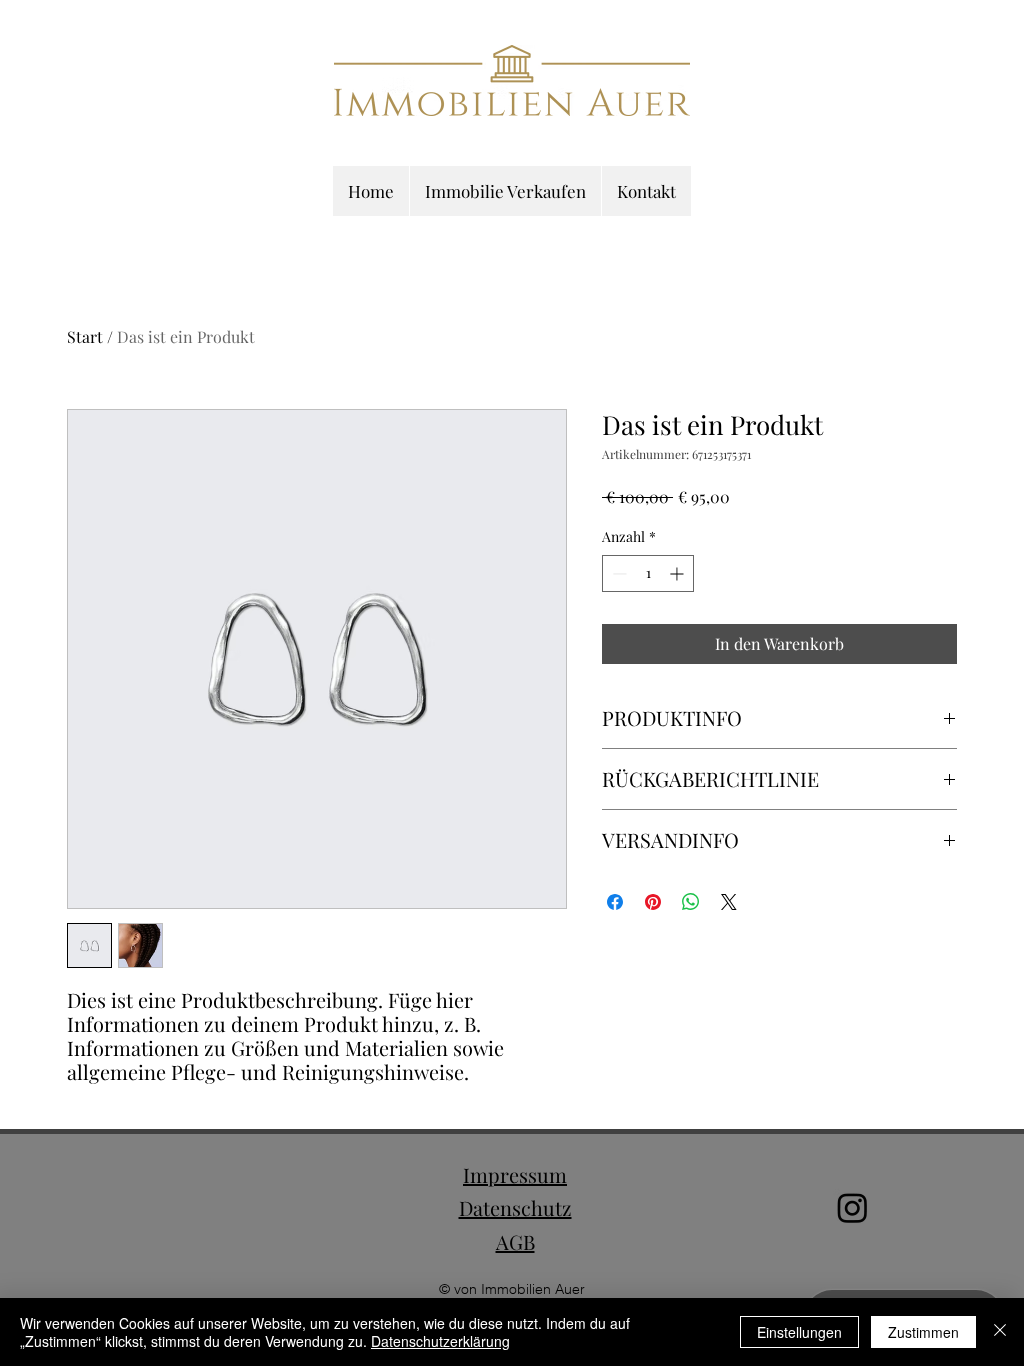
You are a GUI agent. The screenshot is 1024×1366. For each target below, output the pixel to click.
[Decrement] (617, 573)
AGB (515, 1241)
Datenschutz (515, 1207)
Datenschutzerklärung (440, 1341)
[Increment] (678, 573)
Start (85, 336)
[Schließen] (1000, 1332)
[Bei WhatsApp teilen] (691, 902)
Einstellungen (799, 1332)
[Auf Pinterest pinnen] (653, 902)
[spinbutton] (648, 573)
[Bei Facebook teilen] (615, 902)
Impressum (515, 1174)
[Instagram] (852, 1207)
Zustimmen (923, 1332)
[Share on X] (729, 902)
